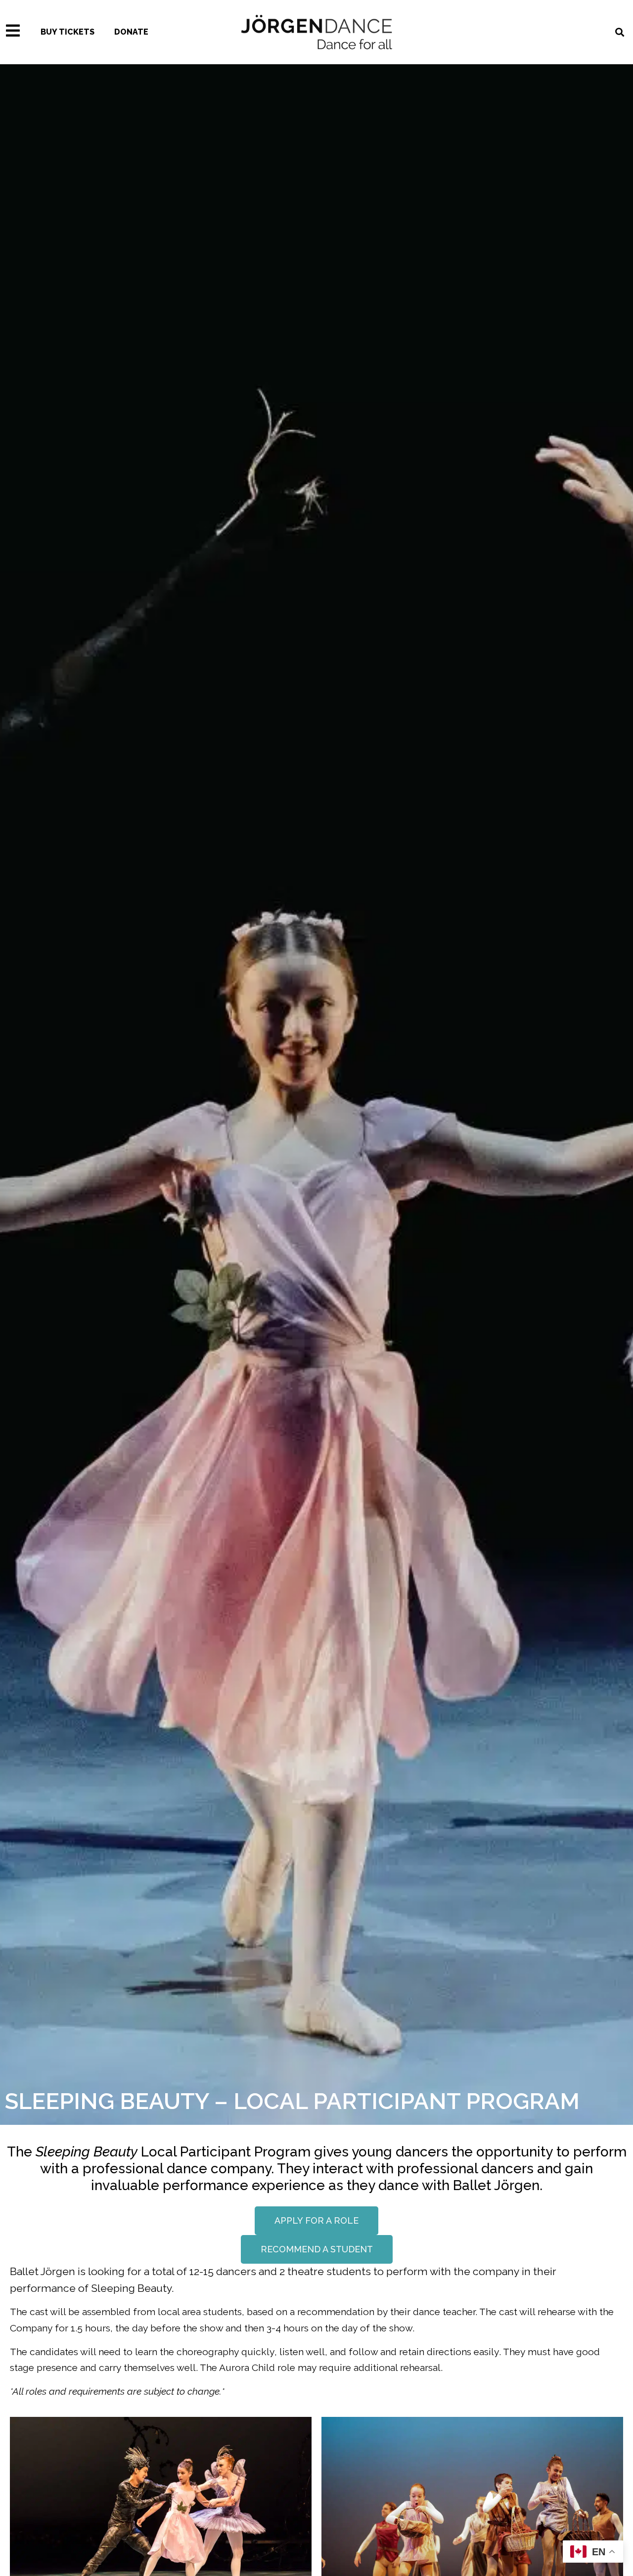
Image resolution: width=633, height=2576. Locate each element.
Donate (131, 32)
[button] (316, 2221)
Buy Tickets (68, 32)
